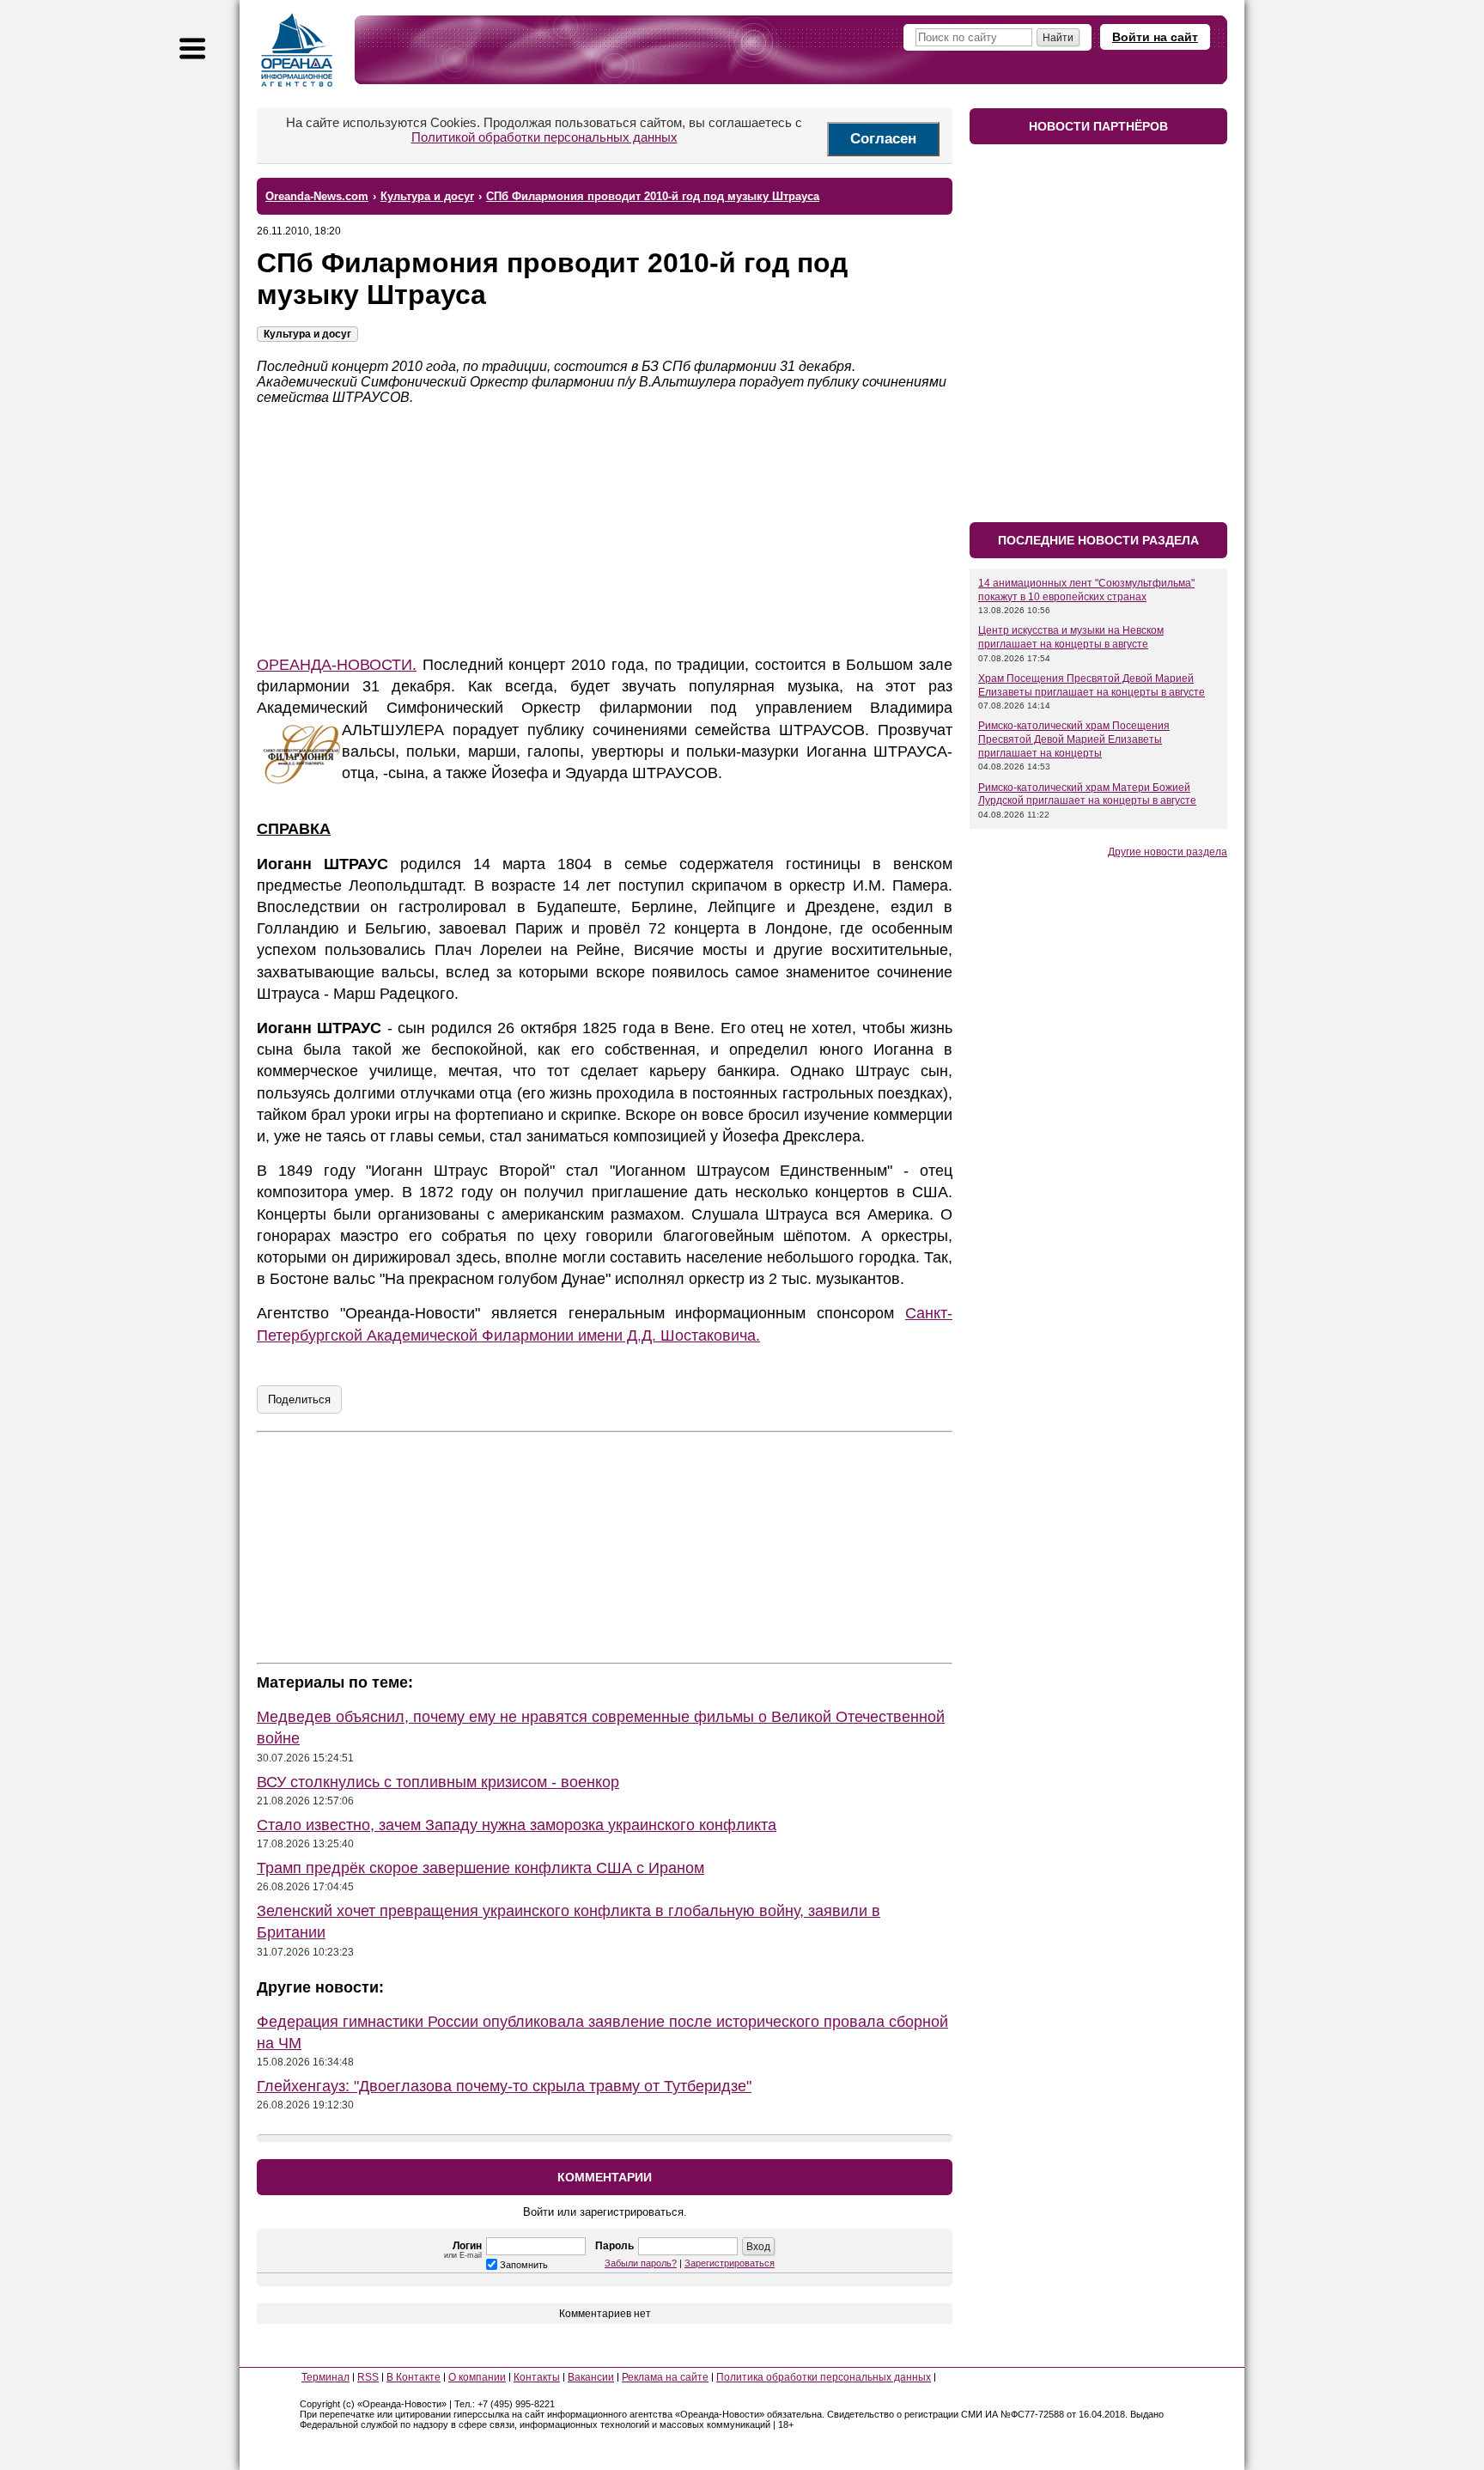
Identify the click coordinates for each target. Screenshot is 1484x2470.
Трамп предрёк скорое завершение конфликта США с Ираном (480, 1868)
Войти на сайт (1155, 37)
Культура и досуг (307, 334)
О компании (477, 2377)
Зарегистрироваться (730, 2263)
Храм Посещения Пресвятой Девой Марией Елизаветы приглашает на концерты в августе (1092, 685)
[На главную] (297, 50)
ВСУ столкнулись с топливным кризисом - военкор (438, 1782)
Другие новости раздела (1168, 852)
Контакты (537, 2377)
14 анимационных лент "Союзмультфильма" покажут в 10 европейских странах (1086, 590)
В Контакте (414, 2377)
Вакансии (591, 2377)
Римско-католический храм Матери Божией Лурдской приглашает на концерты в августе (1087, 794)
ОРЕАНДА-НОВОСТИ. (337, 665)
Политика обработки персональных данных (824, 2377)
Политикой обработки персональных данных (544, 137)
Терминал (325, 2377)
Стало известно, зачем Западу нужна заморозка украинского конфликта (517, 1825)
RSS (368, 2377)
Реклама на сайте (665, 2377)
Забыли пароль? (641, 2263)
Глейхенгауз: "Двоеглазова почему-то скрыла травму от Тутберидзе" (504, 2086)
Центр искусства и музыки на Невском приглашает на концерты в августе (1071, 637)
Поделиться (299, 1399)
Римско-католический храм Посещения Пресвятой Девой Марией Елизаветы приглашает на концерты (1074, 739)
